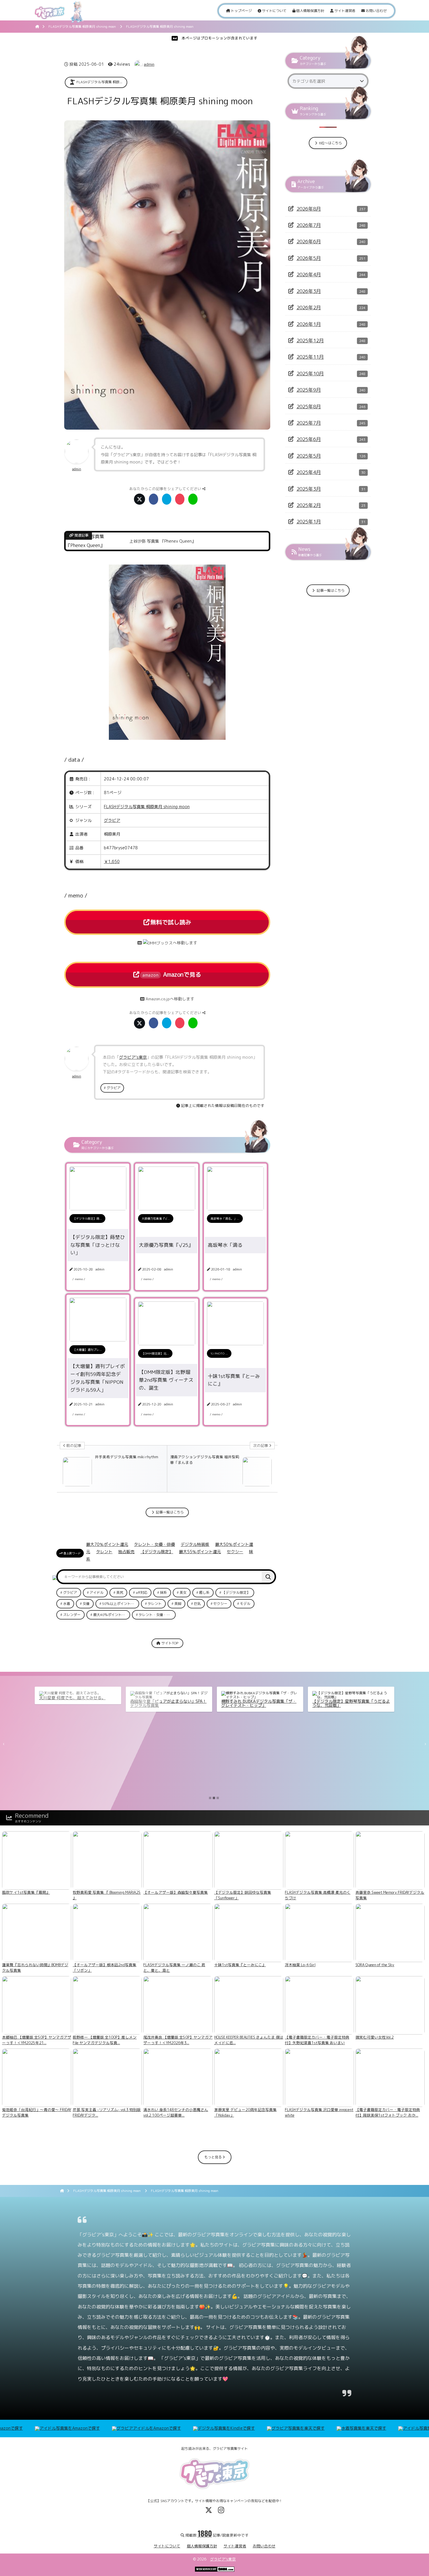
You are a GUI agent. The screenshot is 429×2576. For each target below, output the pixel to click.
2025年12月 (310, 340)
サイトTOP (169, 1643)
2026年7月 (309, 225)
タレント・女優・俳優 (154, 1544)
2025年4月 (309, 472)
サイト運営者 (345, 11)
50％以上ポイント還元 (120, 1604)
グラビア (112, 820)
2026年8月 (309, 209)
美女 (183, 1592)
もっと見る (213, 2157)
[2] (214, 1798)
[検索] (268, 1577)
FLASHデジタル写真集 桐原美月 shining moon (147, 807)
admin (149, 64)
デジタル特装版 (195, 1544)
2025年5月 (309, 456)
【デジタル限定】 (157, 1552)
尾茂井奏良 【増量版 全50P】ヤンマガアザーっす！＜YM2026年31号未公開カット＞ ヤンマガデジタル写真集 (350, 1709)
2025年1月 (309, 521)
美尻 (120, 1592)
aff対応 (142, 1592)
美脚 (178, 1604)
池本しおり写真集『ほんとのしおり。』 (258, 1698)
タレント (104, 1552)
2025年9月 (309, 390)
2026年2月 (309, 307)
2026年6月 (309, 241)
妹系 (163, 1592)
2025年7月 (309, 423)
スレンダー (72, 1615)
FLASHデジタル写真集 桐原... (99, 82)
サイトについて (274, 11)
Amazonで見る (172, 974)
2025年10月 (310, 373)
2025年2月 (309, 505)
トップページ (241, 11)
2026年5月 (309, 258)
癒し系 (204, 1592)
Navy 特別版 (141, 1698)
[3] (218, 1798)
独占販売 (126, 1552)
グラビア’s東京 (223, 2559)
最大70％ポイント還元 (107, 1544)
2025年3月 (309, 489)
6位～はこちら (330, 143)
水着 (67, 1604)
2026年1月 (309, 324)
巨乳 (197, 1604)
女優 (86, 1604)
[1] (210, 1798)
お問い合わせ (376, 11)
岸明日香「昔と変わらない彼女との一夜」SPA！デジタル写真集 (78, 1703)
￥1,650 (112, 861)
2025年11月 (310, 357)
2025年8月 (309, 406)
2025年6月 (309, 439)
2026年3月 (309, 291)
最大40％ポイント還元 (111, 1615)
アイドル (97, 1592)
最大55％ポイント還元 (200, 1552)
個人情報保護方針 (310, 11)
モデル (245, 1604)
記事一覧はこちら (169, 1512)
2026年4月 (309, 274)
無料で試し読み (171, 922)
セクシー (235, 1552)
